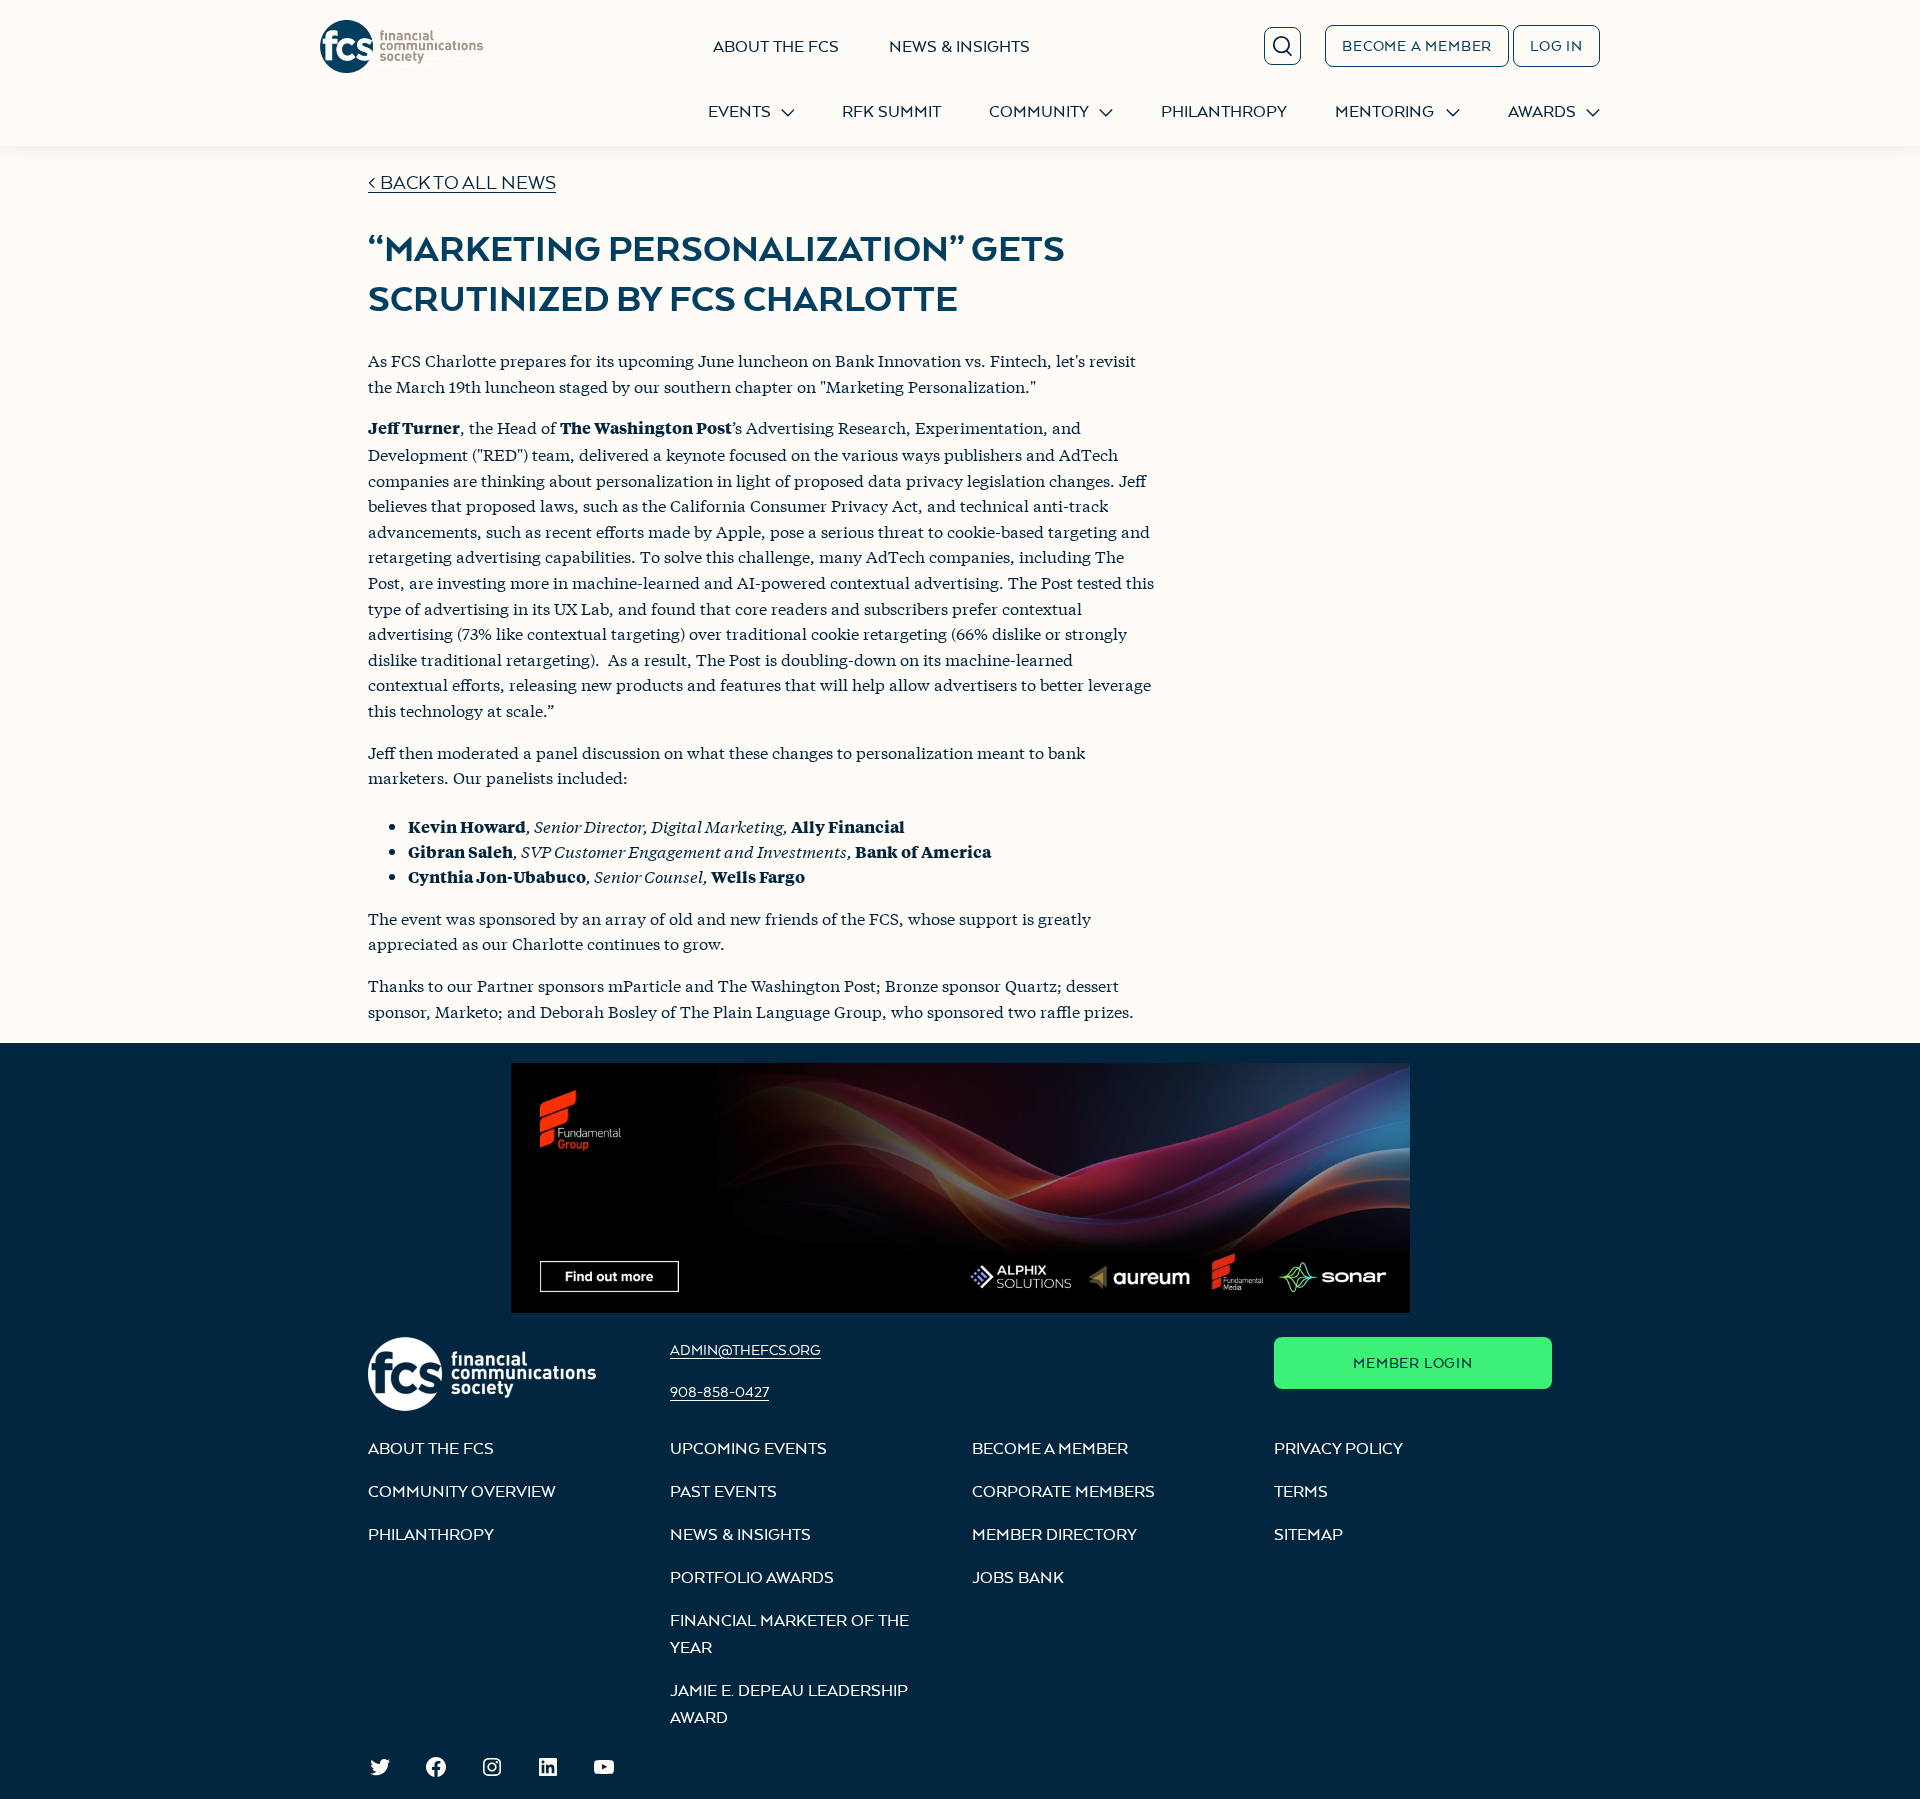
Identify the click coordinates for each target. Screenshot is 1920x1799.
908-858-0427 (719, 1391)
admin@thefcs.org (745, 1349)
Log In (1556, 45)
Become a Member (1417, 45)
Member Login (1413, 1362)
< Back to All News (462, 182)
